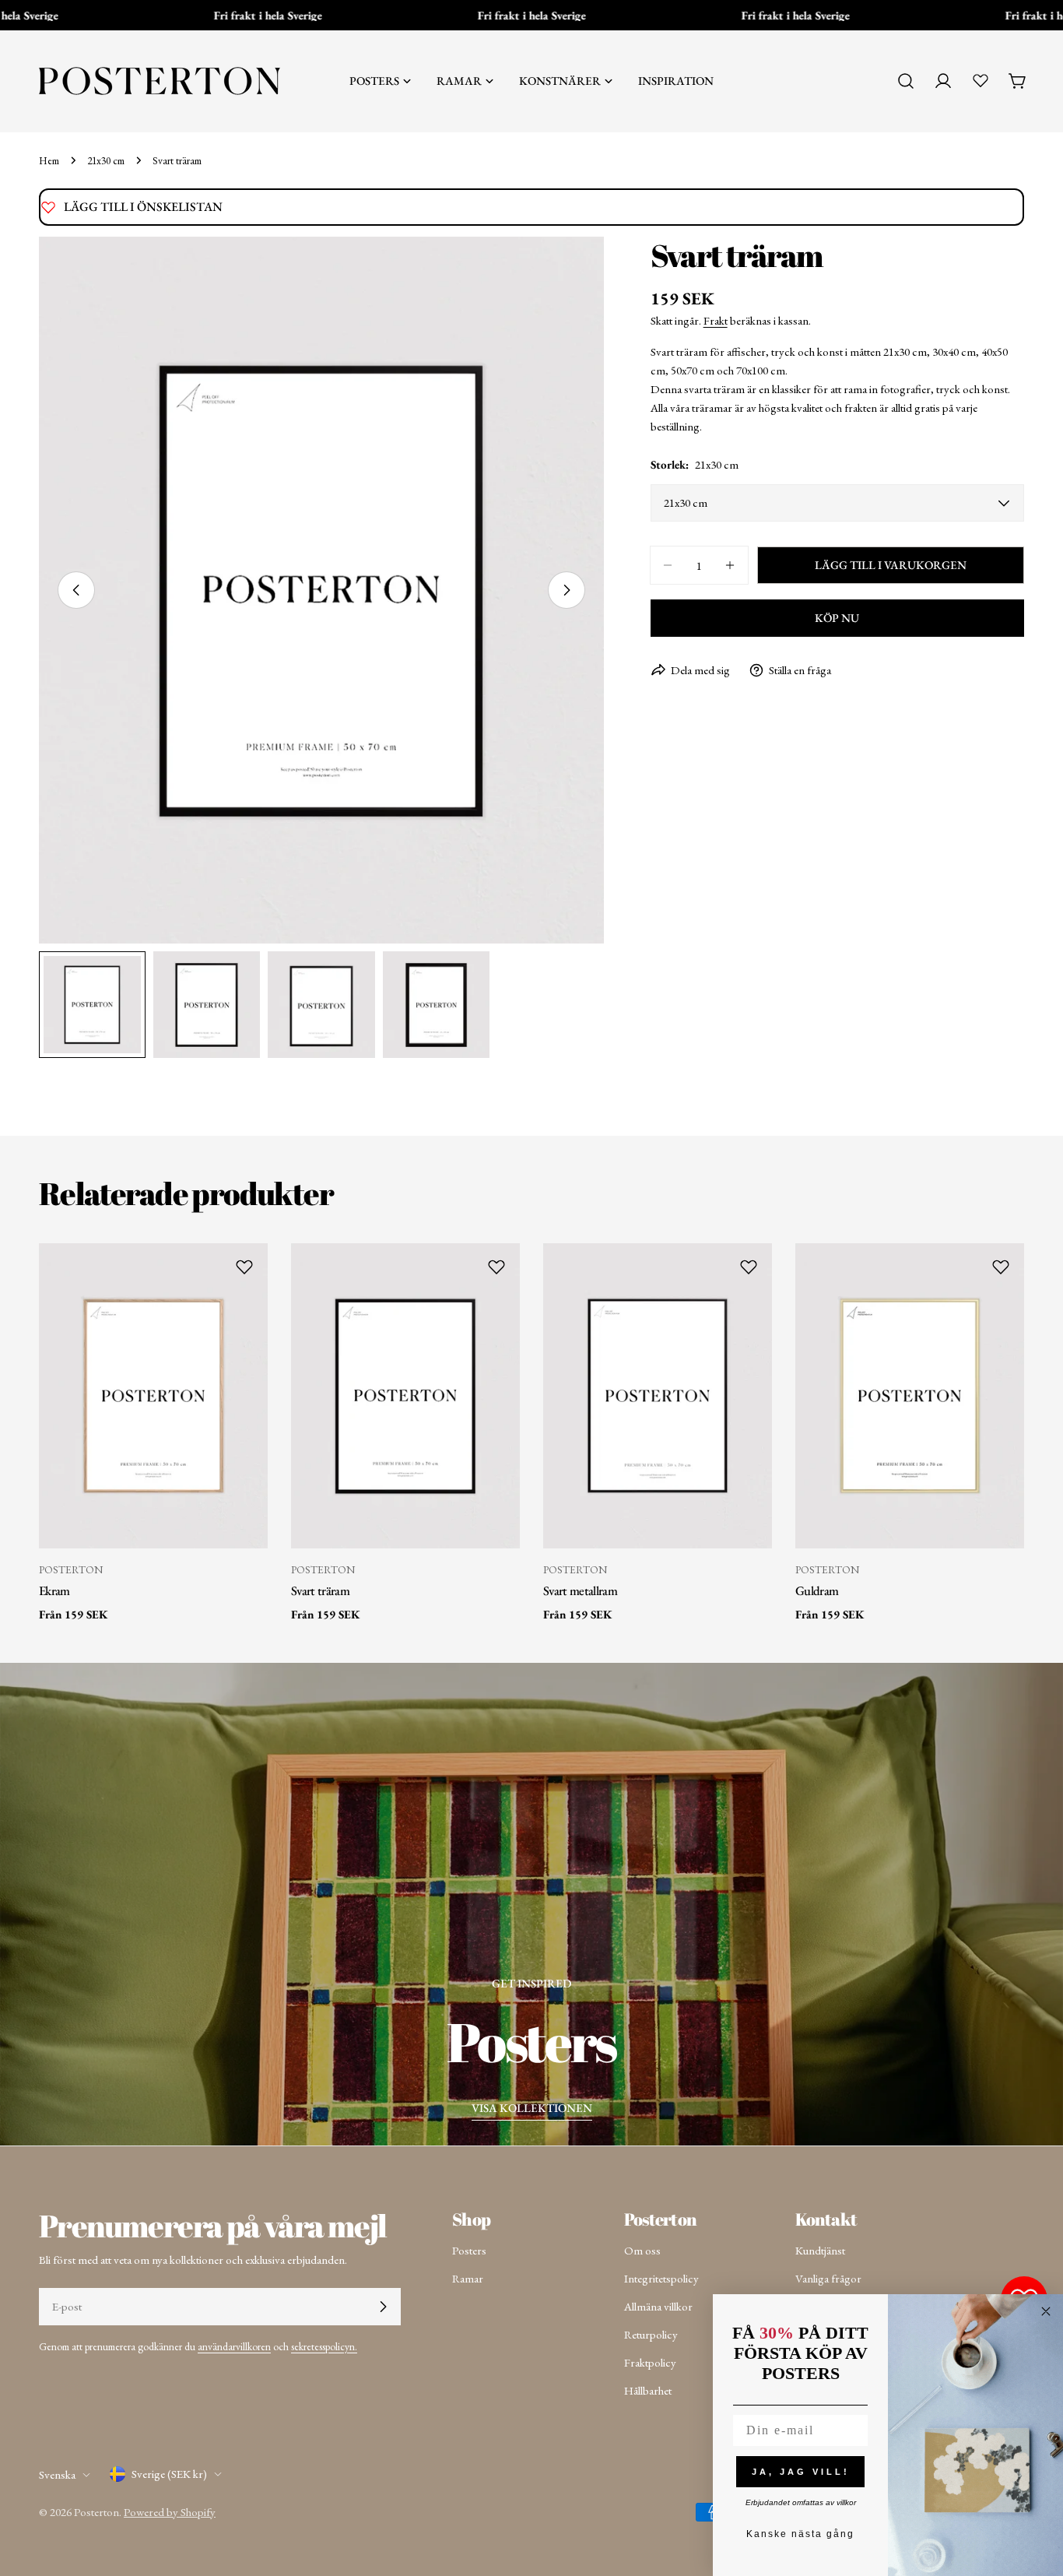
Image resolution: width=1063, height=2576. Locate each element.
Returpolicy (651, 2334)
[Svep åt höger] (567, 590)
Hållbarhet (648, 2390)
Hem (49, 160)
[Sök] (906, 81)
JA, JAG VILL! (801, 2472)
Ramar (468, 2278)
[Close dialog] (1046, 2311)
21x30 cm (106, 160)
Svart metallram (580, 1590)
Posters (469, 2250)
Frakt (716, 320)
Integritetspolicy (661, 2278)
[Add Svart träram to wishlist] (496, 1267)
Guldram (817, 1590)
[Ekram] (153, 1396)
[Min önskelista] (981, 80)
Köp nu (837, 618)
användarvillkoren (234, 2346)
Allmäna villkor (658, 2306)
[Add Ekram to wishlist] (244, 1267)
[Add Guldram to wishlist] (1001, 1267)
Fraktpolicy (650, 2362)
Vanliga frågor (828, 2278)
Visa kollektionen (532, 2108)
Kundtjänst (820, 2250)
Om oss (642, 2250)
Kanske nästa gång (800, 2534)
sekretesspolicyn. (324, 2346)
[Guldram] (910, 1396)
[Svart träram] (405, 1396)
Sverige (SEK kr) (169, 2474)
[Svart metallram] (658, 1396)
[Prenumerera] (383, 2307)
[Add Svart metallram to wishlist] (749, 1267)
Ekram (54, 1590)
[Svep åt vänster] (76, 590)
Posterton (96, 2512)
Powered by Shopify (170, 2512)
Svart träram (320, 1590)
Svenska (57, 2474)
